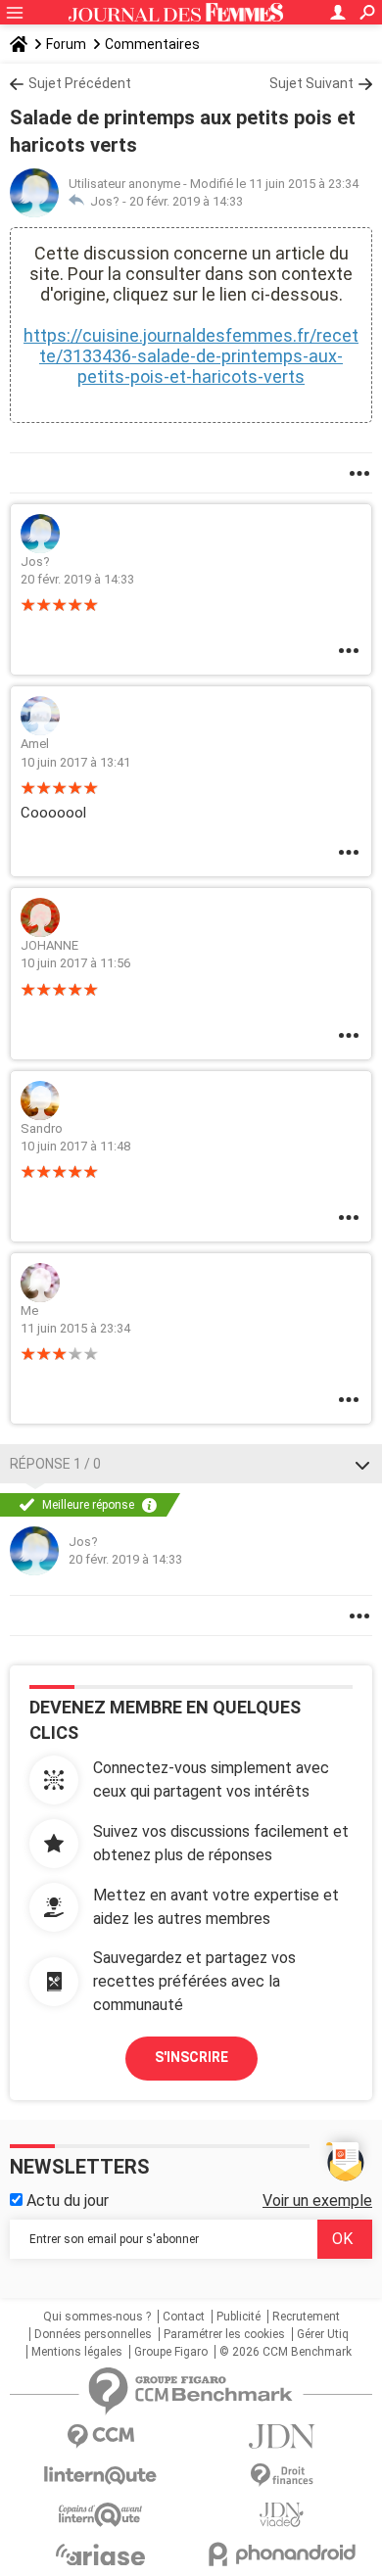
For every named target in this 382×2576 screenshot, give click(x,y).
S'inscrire (191, 2057)
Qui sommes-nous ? (97, 2317)
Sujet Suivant (311, 83)
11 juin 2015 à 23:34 (75, 1328)
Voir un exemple (317, 2201)
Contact (184, 2317)
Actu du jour (66, 2201)
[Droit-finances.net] (282, 2476)
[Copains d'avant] (100, 2515)
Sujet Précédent (80, 83)
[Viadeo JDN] (282, 2515)
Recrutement (306, 2317)
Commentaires (152, 44)
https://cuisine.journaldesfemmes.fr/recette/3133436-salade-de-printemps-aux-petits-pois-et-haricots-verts (191, 356)
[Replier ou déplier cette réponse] (362, 1464)
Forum (66, 44)
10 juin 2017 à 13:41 (75, 762)
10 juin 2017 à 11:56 (75, 963)
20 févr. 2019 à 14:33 (186, 201)
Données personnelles (93, 2334)
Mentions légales (77, 2352)
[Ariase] (100, 2554)
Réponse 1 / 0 (55, 1464)
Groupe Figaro (171, 2352)
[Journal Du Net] (282, 2436)
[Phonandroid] (282, 2554)
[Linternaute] (100, 2476)
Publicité (239, 2317)
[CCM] (100, 2436)
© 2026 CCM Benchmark (286, 2352)
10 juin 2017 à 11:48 (75, 1146)
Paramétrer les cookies (224, 2334)
